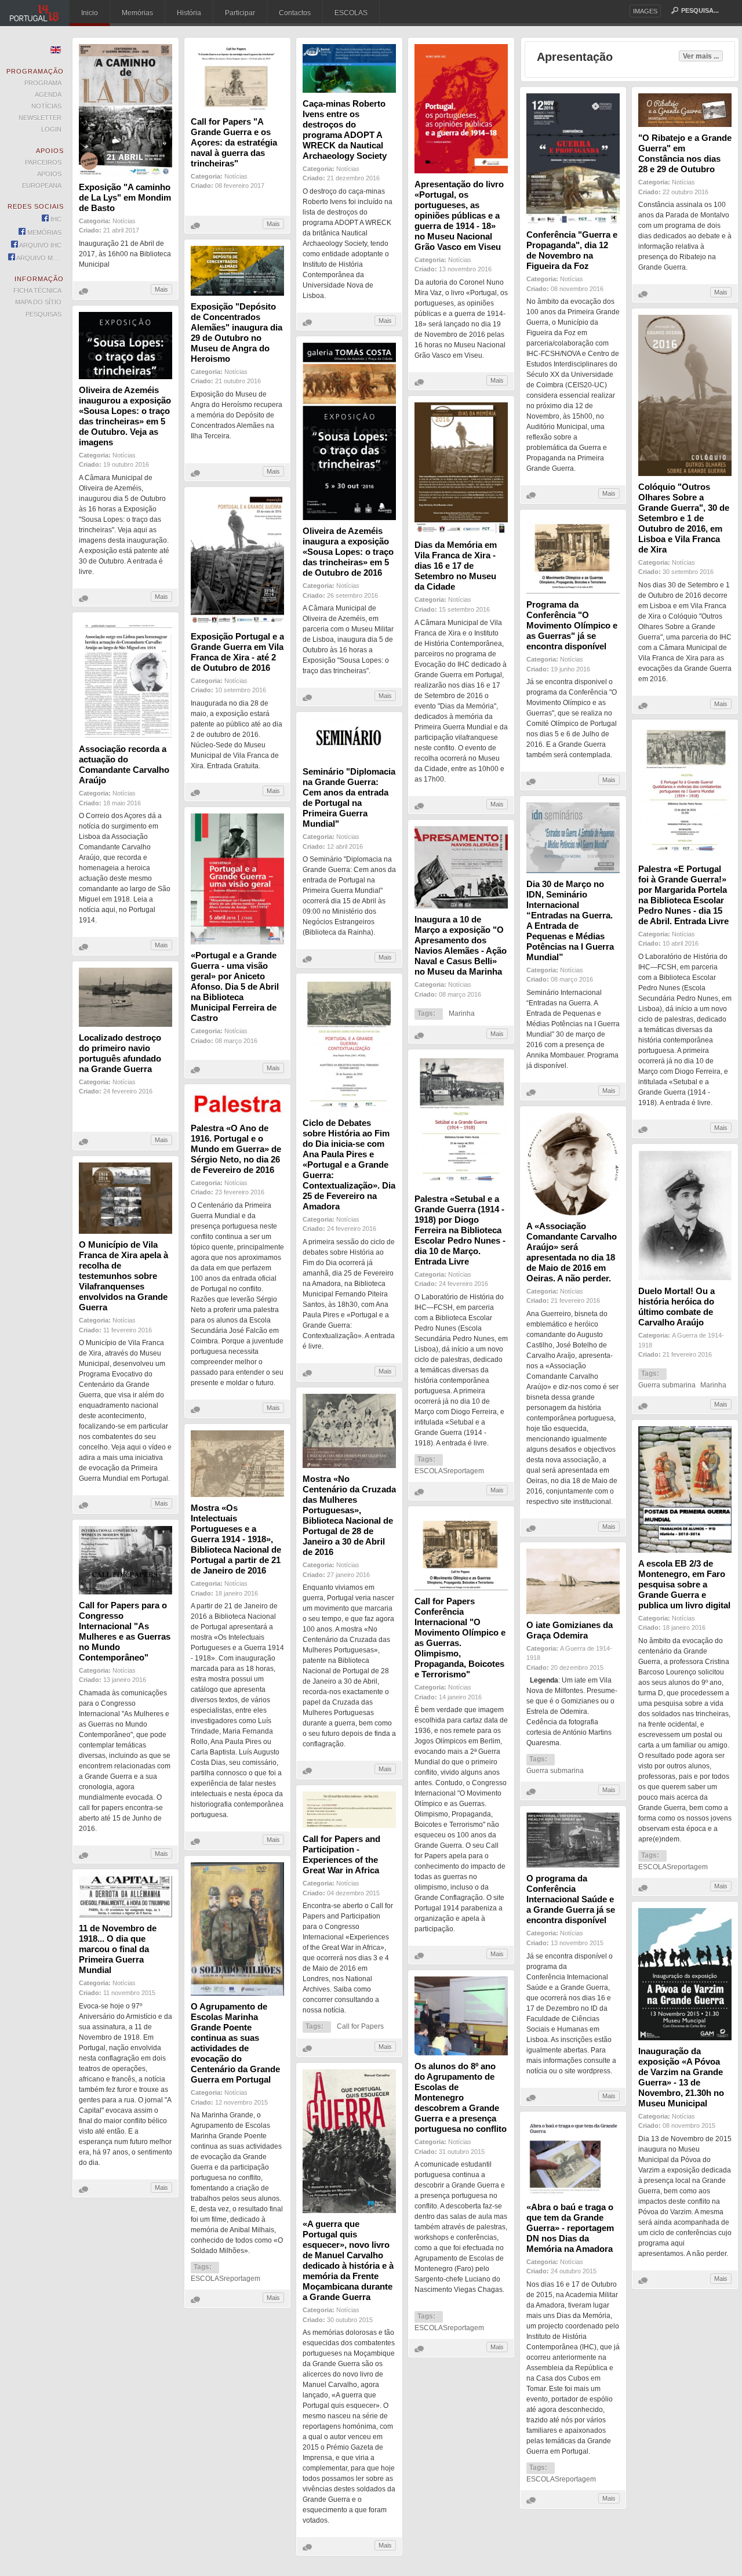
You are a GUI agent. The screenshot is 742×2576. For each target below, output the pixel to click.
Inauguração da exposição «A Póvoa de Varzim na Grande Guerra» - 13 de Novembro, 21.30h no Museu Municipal (681, 2077)
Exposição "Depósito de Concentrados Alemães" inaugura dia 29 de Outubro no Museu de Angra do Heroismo (237, 333)
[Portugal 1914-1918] (35, 13)
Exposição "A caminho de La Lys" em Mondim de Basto (125, 197)
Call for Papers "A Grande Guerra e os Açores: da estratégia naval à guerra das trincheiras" (234, 142)
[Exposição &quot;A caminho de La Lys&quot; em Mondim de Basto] (126, 174)
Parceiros (43, 162)
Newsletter (40, 118)
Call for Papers (360, 2026)
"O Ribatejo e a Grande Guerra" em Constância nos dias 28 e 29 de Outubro (685, 153)
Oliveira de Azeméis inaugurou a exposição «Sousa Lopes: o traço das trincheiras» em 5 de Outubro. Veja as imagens (125, 416)
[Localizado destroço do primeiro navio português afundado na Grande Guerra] (126, 1024)
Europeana (42, 186)
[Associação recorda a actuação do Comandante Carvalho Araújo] (126, 736)
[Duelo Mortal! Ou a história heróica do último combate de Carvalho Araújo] (685, 1278)
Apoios (49, 174)
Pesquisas (43, 314)
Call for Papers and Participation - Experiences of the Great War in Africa (341, 1854)
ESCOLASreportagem (449, 1471)
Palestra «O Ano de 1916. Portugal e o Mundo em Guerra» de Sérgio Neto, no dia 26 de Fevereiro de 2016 (236, 1149)
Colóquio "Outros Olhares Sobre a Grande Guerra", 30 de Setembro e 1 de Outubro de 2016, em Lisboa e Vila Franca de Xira (684, 518)
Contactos (295, 13)
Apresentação (575, 57)
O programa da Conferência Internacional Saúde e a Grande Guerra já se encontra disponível (571, 1899)
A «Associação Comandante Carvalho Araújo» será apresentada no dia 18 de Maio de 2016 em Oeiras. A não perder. (572, 1252)
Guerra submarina (667, 1385)
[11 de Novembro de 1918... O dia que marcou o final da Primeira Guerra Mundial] (126, 1915)
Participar (240, 13)
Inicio (90, 13)
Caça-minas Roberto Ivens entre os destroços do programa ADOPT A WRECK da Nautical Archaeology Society (345, 130)
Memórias (137, 13)
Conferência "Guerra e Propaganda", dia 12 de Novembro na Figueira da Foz (572, 250)
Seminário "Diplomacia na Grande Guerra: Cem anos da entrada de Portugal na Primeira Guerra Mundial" (349, 797)
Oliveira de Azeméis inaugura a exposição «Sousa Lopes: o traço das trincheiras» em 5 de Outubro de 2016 (348, 552)
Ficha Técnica (37, 290)
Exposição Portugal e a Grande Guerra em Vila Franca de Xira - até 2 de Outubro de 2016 (237, 652)
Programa (43, 83)
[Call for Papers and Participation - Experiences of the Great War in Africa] (349, 1826)
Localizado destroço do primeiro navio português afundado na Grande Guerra (120, 1053)
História (189, 13)
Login (51, 129)
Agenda (48, 95)
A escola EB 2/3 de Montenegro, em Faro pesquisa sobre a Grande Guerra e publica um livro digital (684, 1584)
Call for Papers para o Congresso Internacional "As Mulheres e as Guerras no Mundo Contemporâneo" (125, 1631)
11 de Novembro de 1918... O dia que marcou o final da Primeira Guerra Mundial (118, 1949)
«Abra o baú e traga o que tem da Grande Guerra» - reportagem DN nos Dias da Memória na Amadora (570, 2228)
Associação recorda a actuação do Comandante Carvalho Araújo (124, 764)
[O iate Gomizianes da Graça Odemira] (573, 1612)
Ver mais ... (701, 56)
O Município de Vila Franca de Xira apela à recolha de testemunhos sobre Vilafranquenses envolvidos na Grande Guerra (123, 1276)
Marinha (462, 1013)
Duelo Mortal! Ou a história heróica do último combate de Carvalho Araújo (676, 1307)
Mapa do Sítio (38, 302)
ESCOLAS (351, 13)
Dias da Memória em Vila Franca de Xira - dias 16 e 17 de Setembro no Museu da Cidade (456, 566)
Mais (161, 289)
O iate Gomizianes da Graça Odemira (570, 1630)
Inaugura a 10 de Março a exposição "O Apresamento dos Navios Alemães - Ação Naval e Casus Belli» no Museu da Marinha (461, 945)
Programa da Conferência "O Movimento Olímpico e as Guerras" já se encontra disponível (572, 625)
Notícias (124, 221)
